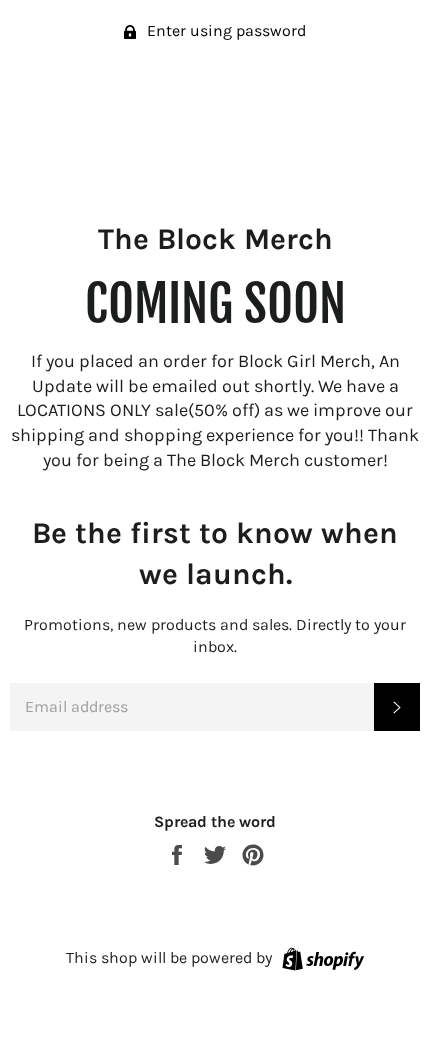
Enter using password (224, 30)
